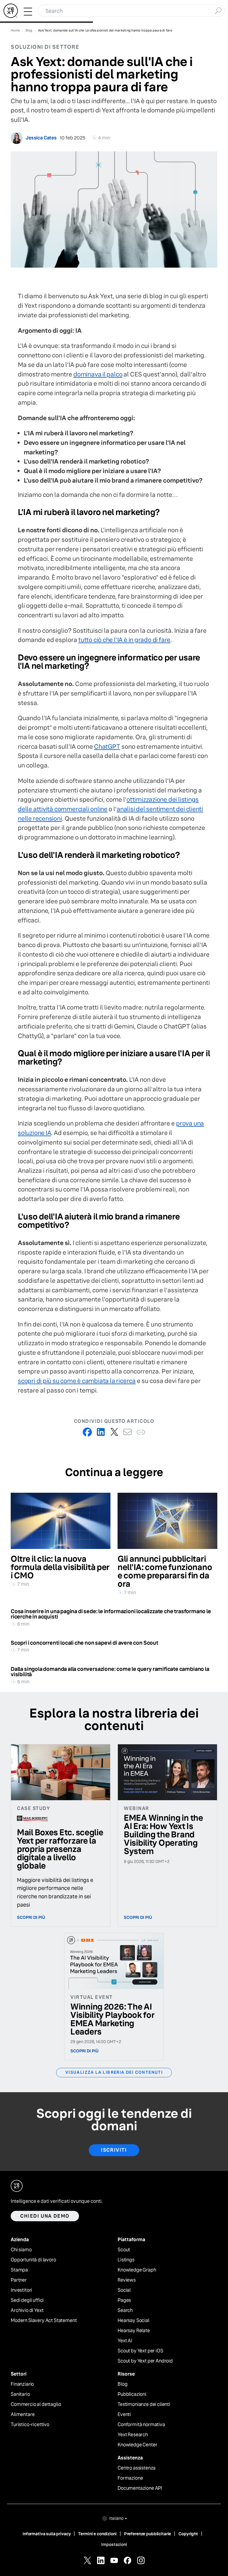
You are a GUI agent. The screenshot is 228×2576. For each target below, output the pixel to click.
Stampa (19, 2270)
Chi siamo (21, 2250)
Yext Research (133, 2435)
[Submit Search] (218, 10)
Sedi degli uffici (27, 2300)
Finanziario (22, 2384)
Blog (122, 2384)
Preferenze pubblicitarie (148, 2534)
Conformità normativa (141, 2425)
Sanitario (20, 2394)
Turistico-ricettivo (30, 2425)
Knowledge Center (137, 2445)
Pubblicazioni (132, 2394)
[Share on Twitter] (114, 1432)
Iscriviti (114, 2150)
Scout (124, 2250)
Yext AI (125, 2341)
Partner (19, 2280)
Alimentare (23, 2415)
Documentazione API (140, 2488)
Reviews (127, 2280)
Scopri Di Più (31, 1917)
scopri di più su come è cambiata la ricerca (77, 1381)
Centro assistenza (137, 2468)
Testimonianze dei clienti (144, 2404)
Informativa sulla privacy (47, 2534)
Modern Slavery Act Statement (44, 2321)
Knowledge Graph (137, 2270)
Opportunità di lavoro (33, 2260)
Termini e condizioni (97, 2534)
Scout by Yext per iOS (140, 2351)
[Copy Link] (141, 1432)
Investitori (21, 2290)
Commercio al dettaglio (36, 2404)
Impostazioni (114, 2544)
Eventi (124, 2415)
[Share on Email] (128, 1432)
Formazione (130, 2478)
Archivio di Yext (27, 2310)
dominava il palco (98, 374)
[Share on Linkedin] (101, 1432)
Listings (126, 2260)
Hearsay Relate (134, 2331)
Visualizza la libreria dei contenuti (114, 2072)
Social (124, 2290)
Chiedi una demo (45, 2216)
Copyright (188, 2534)
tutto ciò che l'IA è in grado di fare (124, 640)
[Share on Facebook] (87, 1432)
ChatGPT (107, 747)
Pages (124, 2300)
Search (125, 2310)
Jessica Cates (41, 138)
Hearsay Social (133, 2321)
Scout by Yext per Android (145, 2361)
